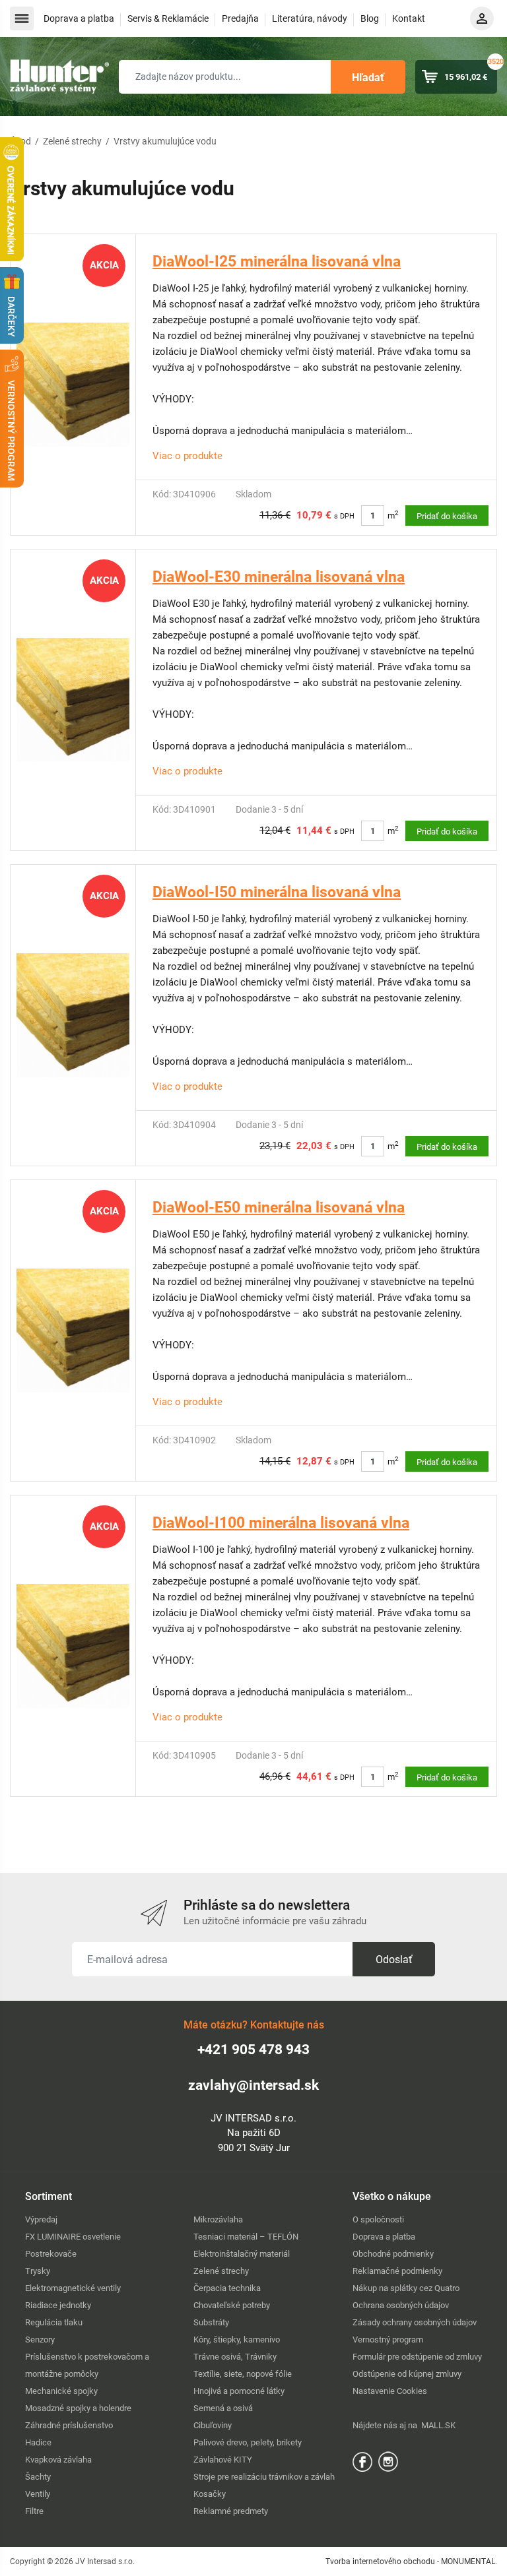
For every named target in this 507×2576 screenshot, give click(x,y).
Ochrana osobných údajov (401, 2305)
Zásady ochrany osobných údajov (415, 2322)
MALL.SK (438, 2425)
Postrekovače (51, 2254)
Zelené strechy (72, 141)
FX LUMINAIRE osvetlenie (73, 2237)
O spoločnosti (378, 2219)
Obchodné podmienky (393, 2254)
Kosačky (210, 2494)
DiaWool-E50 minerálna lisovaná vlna (279, 1208)
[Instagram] (388, 2461)
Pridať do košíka (447, 516)
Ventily (38, 2494)
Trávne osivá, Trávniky (235, 2357)
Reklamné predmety (231, 2511)
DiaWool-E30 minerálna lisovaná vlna (279, 577)
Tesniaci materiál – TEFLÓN (246, 2237)
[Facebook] (362, 2461)
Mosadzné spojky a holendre (78, 2408)
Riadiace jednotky (58, 2305)
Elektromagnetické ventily (73, 2288)
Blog (370, 18)
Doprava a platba (79, 18)
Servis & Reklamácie (168, 18)
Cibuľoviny (213, 2425)
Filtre (34, 2511)
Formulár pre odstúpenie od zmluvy (417, 2357)
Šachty (38, 2477)
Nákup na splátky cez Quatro (406, 2288)
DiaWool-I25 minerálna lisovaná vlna (277, 262)
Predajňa (240, 18)
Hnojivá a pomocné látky (239, 2391)
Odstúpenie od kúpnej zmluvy (407, 2374)
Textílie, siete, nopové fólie (243, 2374)
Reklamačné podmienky (397, 2271)
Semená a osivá (223, 2408)
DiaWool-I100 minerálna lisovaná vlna (281, 1523)
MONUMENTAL (468, 2561)
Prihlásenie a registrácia (482, 18)
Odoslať (394, 1960)
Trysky (38, 2271)
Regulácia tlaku (54, 2322)
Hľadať (368, 78)
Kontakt (409, 18)
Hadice (38, 2442)
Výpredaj (41, 2219)
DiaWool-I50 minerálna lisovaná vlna (277, 892)
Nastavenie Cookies (390, 2391)
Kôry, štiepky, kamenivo (237, 2340)
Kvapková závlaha (58, 2460)
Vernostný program (388, 2340)
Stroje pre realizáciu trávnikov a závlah (264, 2477)
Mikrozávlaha (218, 2219)
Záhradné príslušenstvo (69, 2425)
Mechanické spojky (61, 2391)
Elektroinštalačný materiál (242, 2254)
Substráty (211, 2322)
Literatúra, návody (310, 18)
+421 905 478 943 (253, 2050)
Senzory (40, 2340)
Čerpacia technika (227, 2288)
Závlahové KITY (223, 2460)
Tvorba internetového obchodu (380, 2561)
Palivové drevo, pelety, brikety (248, 2442)
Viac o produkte (187, 456)
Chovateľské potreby (232, 2305)
